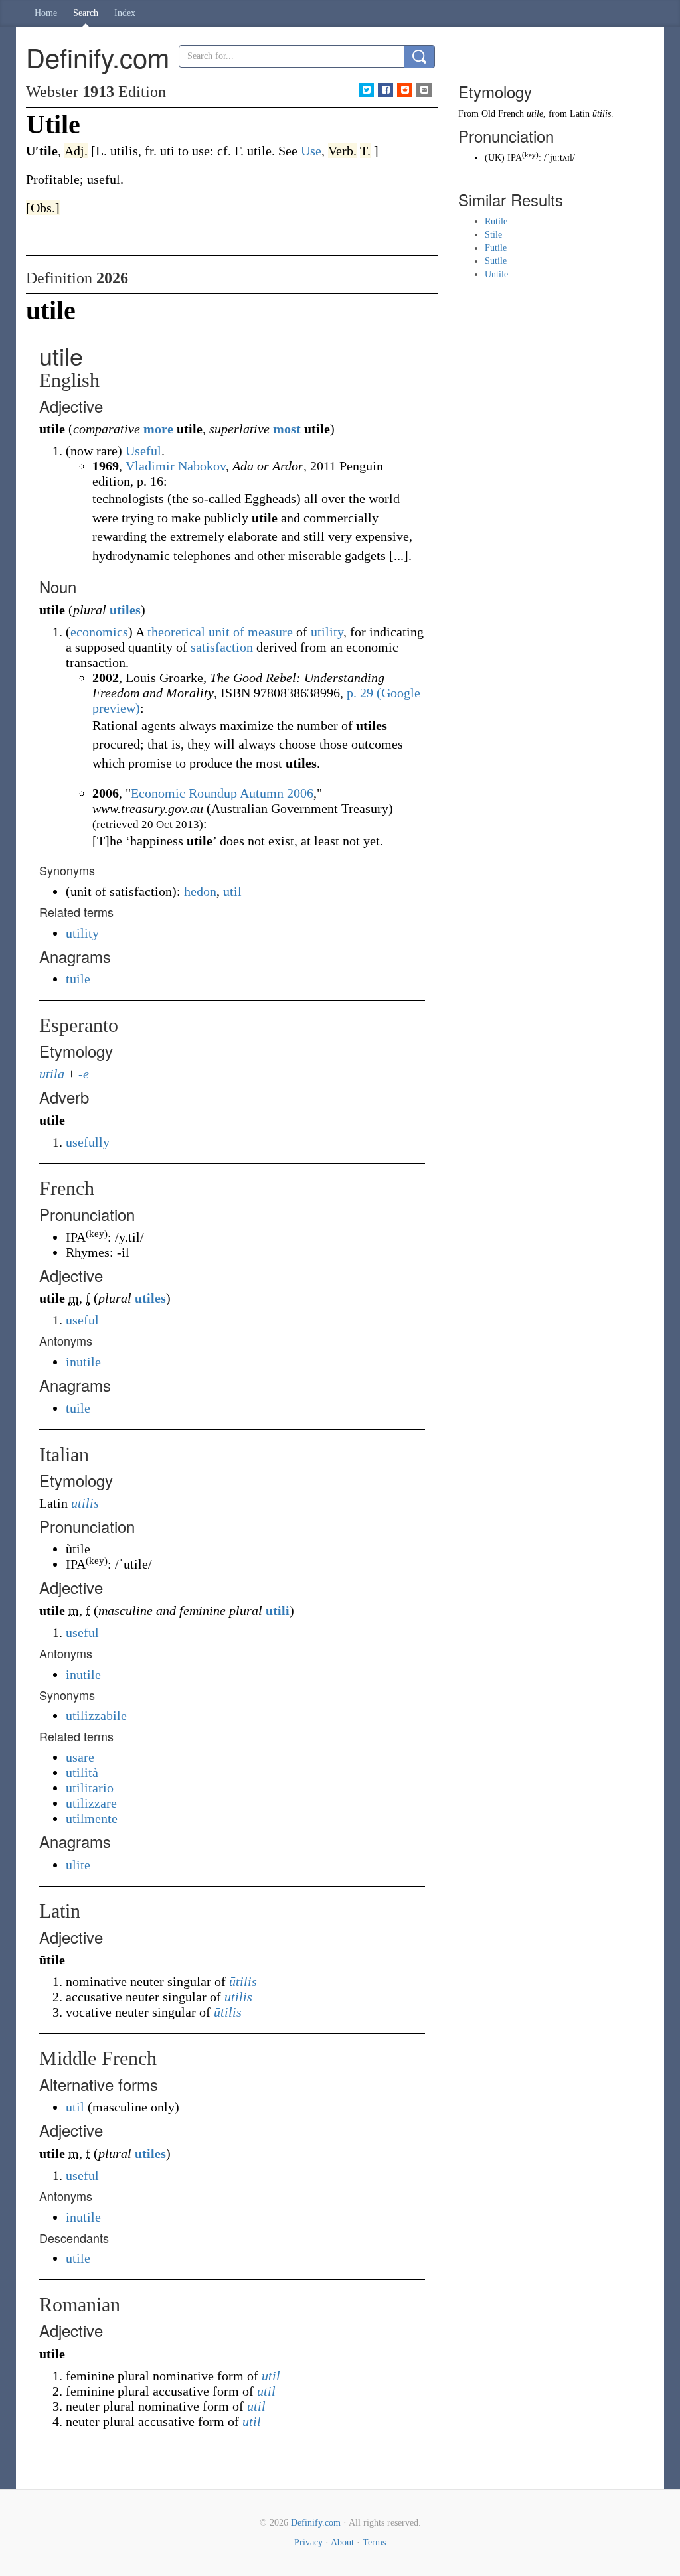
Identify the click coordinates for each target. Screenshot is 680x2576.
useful (82, 1320)
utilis (85, 1503)
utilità (82, 1772)
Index (125, 13)
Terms (374, 2542)
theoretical (176, 632)
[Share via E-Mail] (424, 90)
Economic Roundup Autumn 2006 (222, 793)
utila (52, 1074)
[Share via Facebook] (385, 90)
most (287, 429)
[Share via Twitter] (366, 90)
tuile (78, 979)
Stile (493, 235)
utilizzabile (96, 1715)
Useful (143, 451)
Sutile (496, 261)
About (342, 2542)
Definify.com (316, 2523)
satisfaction (222, 647)
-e (84, 1074)
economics (99, 632)
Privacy (308, 2542)
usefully (88, 1142)
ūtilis (243, 1981)
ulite (78, 1865)
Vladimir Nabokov (176, 466)
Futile (496, 248)
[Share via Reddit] (405, 90)
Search (86, 13)
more (158, 429)
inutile (83, 1362)
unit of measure (251, 632)
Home (46, 13)
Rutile (496, 221)
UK (495, 158)
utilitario (90, 1788)
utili (278, 1610)
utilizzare (91, 1803)
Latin (580, 114)
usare (80, 1757)
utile (78, 2258)
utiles (125, 610)
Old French (503, 114)
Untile (496, 274)
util (232, 891)
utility (327, 632)
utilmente (92, 1818)
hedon (200, 891)
